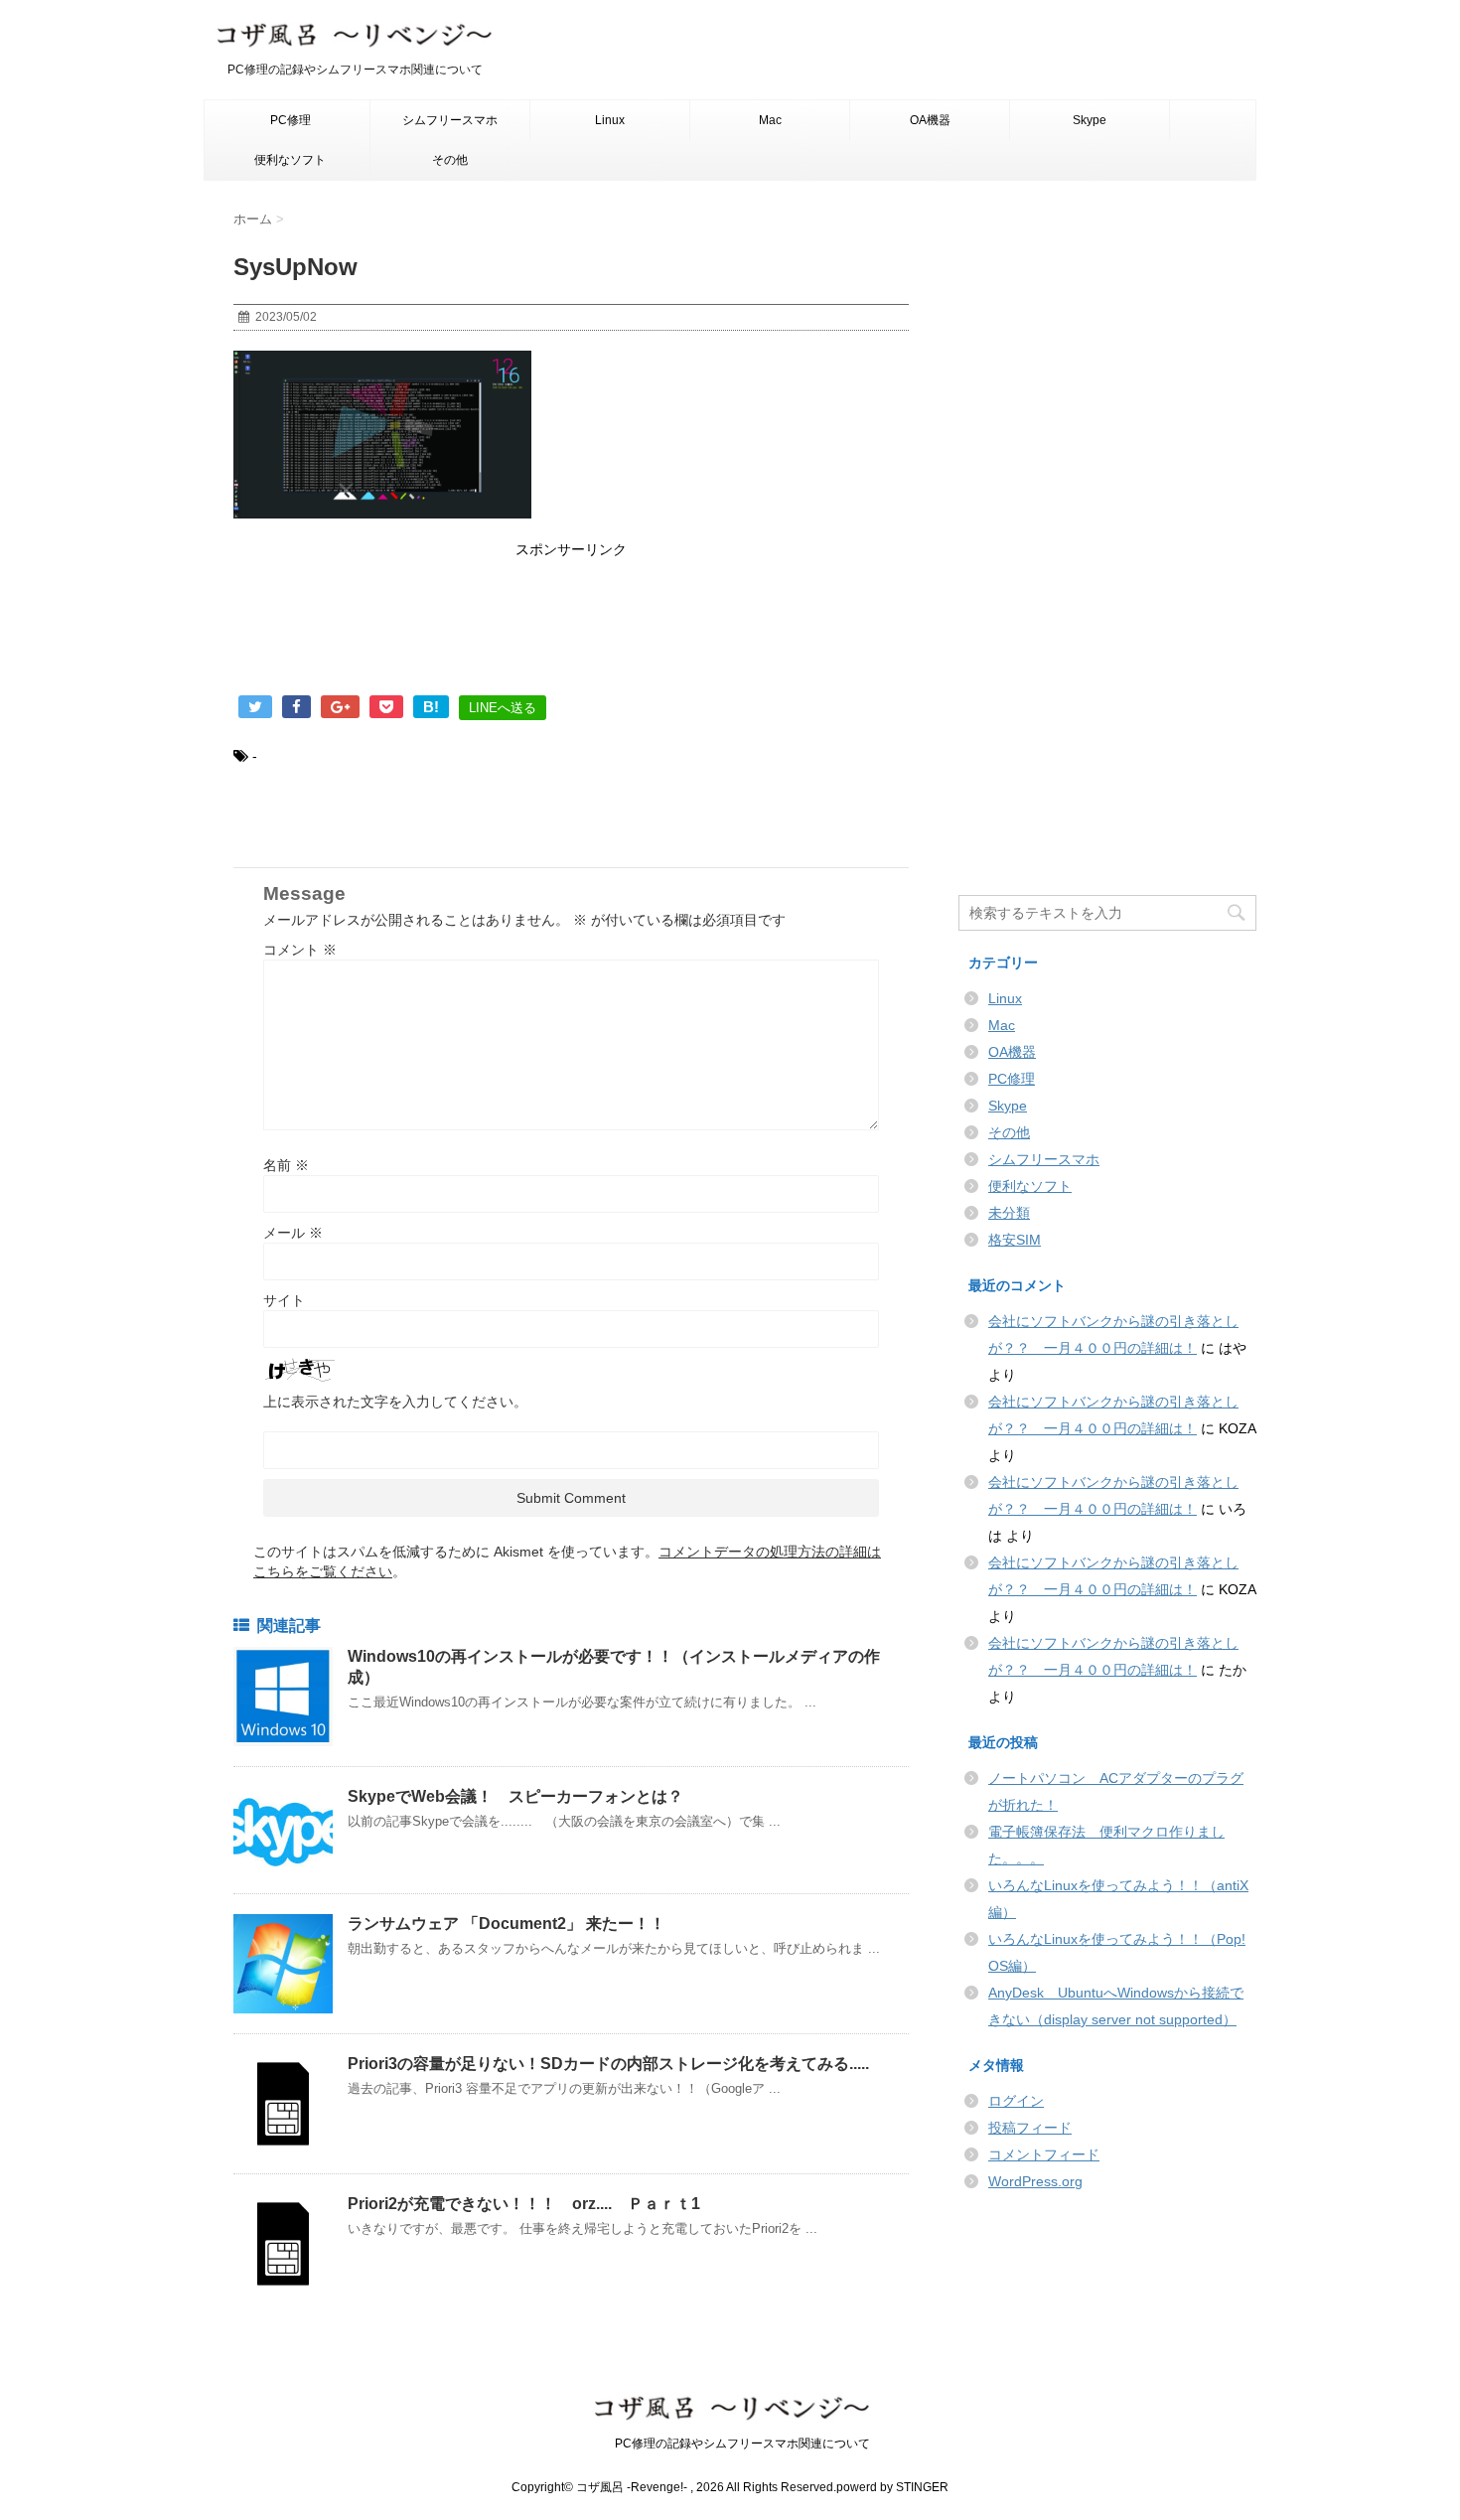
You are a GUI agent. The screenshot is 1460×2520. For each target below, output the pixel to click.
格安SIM (1015, 1240)
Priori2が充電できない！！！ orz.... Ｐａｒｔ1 (524, 2204)
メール (293, 1233)
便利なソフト (290, 160)
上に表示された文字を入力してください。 (395, 1402)
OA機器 (930, 120)
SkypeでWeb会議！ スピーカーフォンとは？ (515, 1796)
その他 (450, 160)
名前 (286, 1165)
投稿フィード (1030, 2128)
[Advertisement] (571, 631)
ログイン (1016, 2101)
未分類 (1009, 1213)
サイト (284, 1300)
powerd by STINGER (892, 2487)
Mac (770, 120)
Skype (1090, 120)
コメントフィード (1044, 2154)
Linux (610, 120)
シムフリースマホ (450, 120)
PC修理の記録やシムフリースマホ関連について (730, 2444)
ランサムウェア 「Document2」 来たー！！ (507, 1924)
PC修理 (291, 120)
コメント (300, 950)
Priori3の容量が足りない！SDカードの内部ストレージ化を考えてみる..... (608, 2064)
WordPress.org (1035, 2181)
